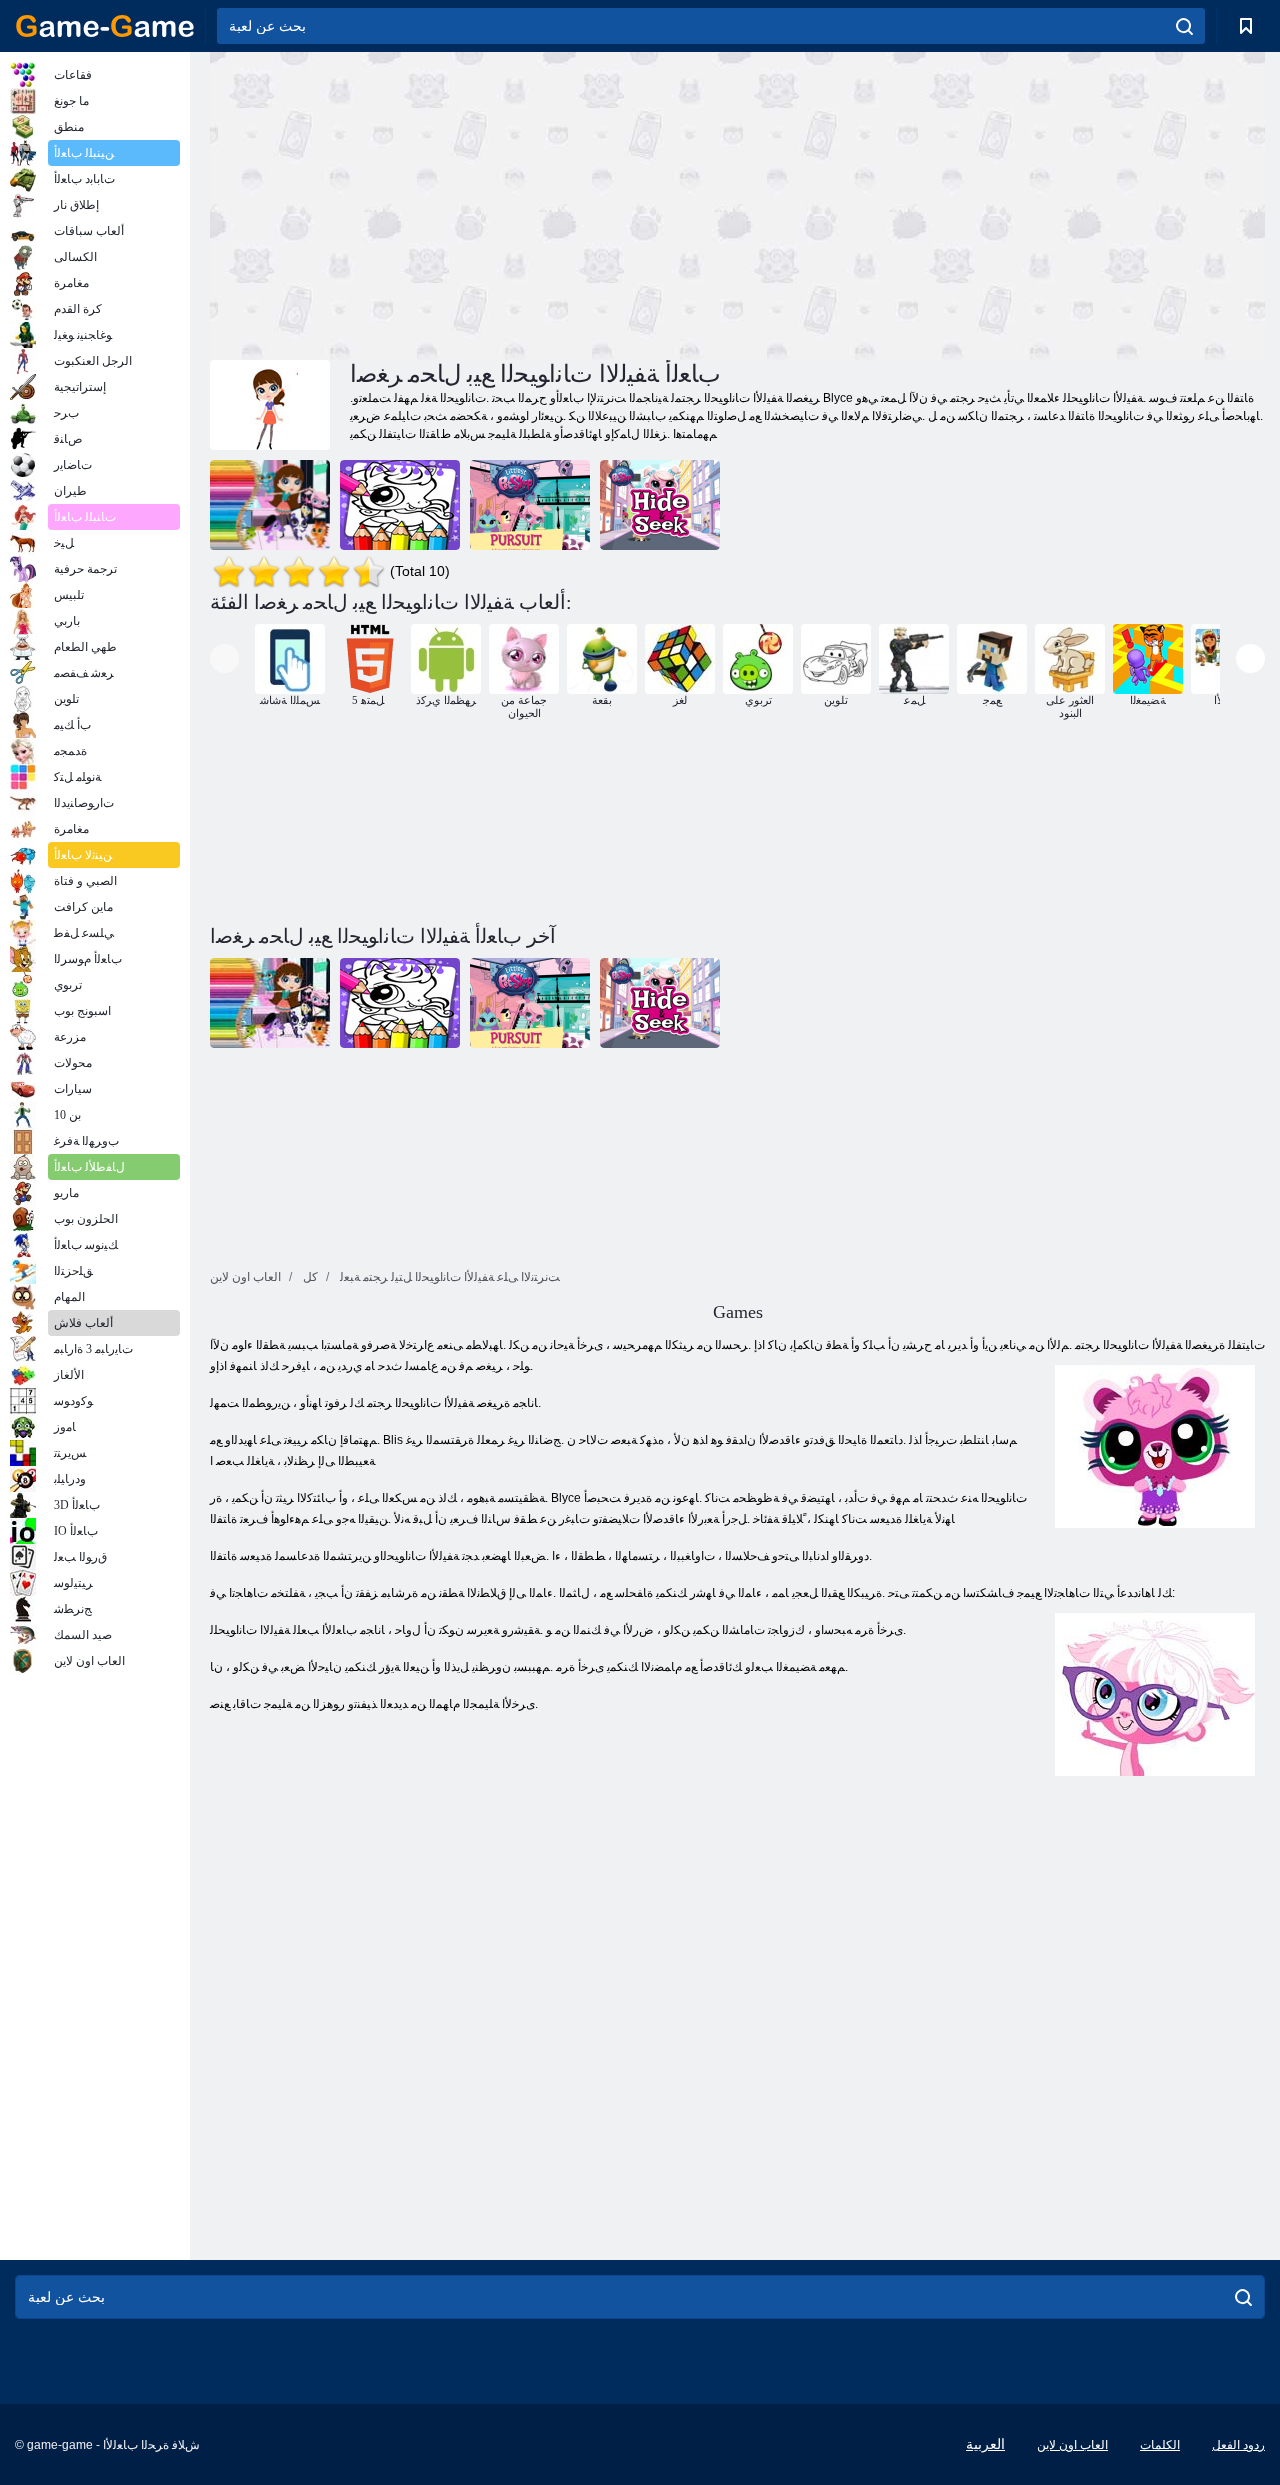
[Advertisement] (474, 203)
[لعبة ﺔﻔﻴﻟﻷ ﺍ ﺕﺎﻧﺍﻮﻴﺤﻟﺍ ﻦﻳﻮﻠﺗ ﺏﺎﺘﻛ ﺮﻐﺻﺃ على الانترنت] (400, 505)
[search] (1184, 26)
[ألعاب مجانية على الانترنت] (105, 26)
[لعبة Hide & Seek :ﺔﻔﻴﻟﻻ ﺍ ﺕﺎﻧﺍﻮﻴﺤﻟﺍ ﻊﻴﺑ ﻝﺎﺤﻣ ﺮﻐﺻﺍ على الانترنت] (660, 505)
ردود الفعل (1238, 2445)
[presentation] (224, 658)
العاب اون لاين (1072, 2445)
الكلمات (1160, 2445)
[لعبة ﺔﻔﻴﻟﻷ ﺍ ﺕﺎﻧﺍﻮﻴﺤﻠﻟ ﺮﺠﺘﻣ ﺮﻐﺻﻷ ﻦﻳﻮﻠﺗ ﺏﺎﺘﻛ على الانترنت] (270, 505)
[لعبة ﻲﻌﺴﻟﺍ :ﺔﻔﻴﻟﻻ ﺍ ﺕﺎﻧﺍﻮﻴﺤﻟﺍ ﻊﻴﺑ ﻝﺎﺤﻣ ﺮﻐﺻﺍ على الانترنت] (530, 505)
